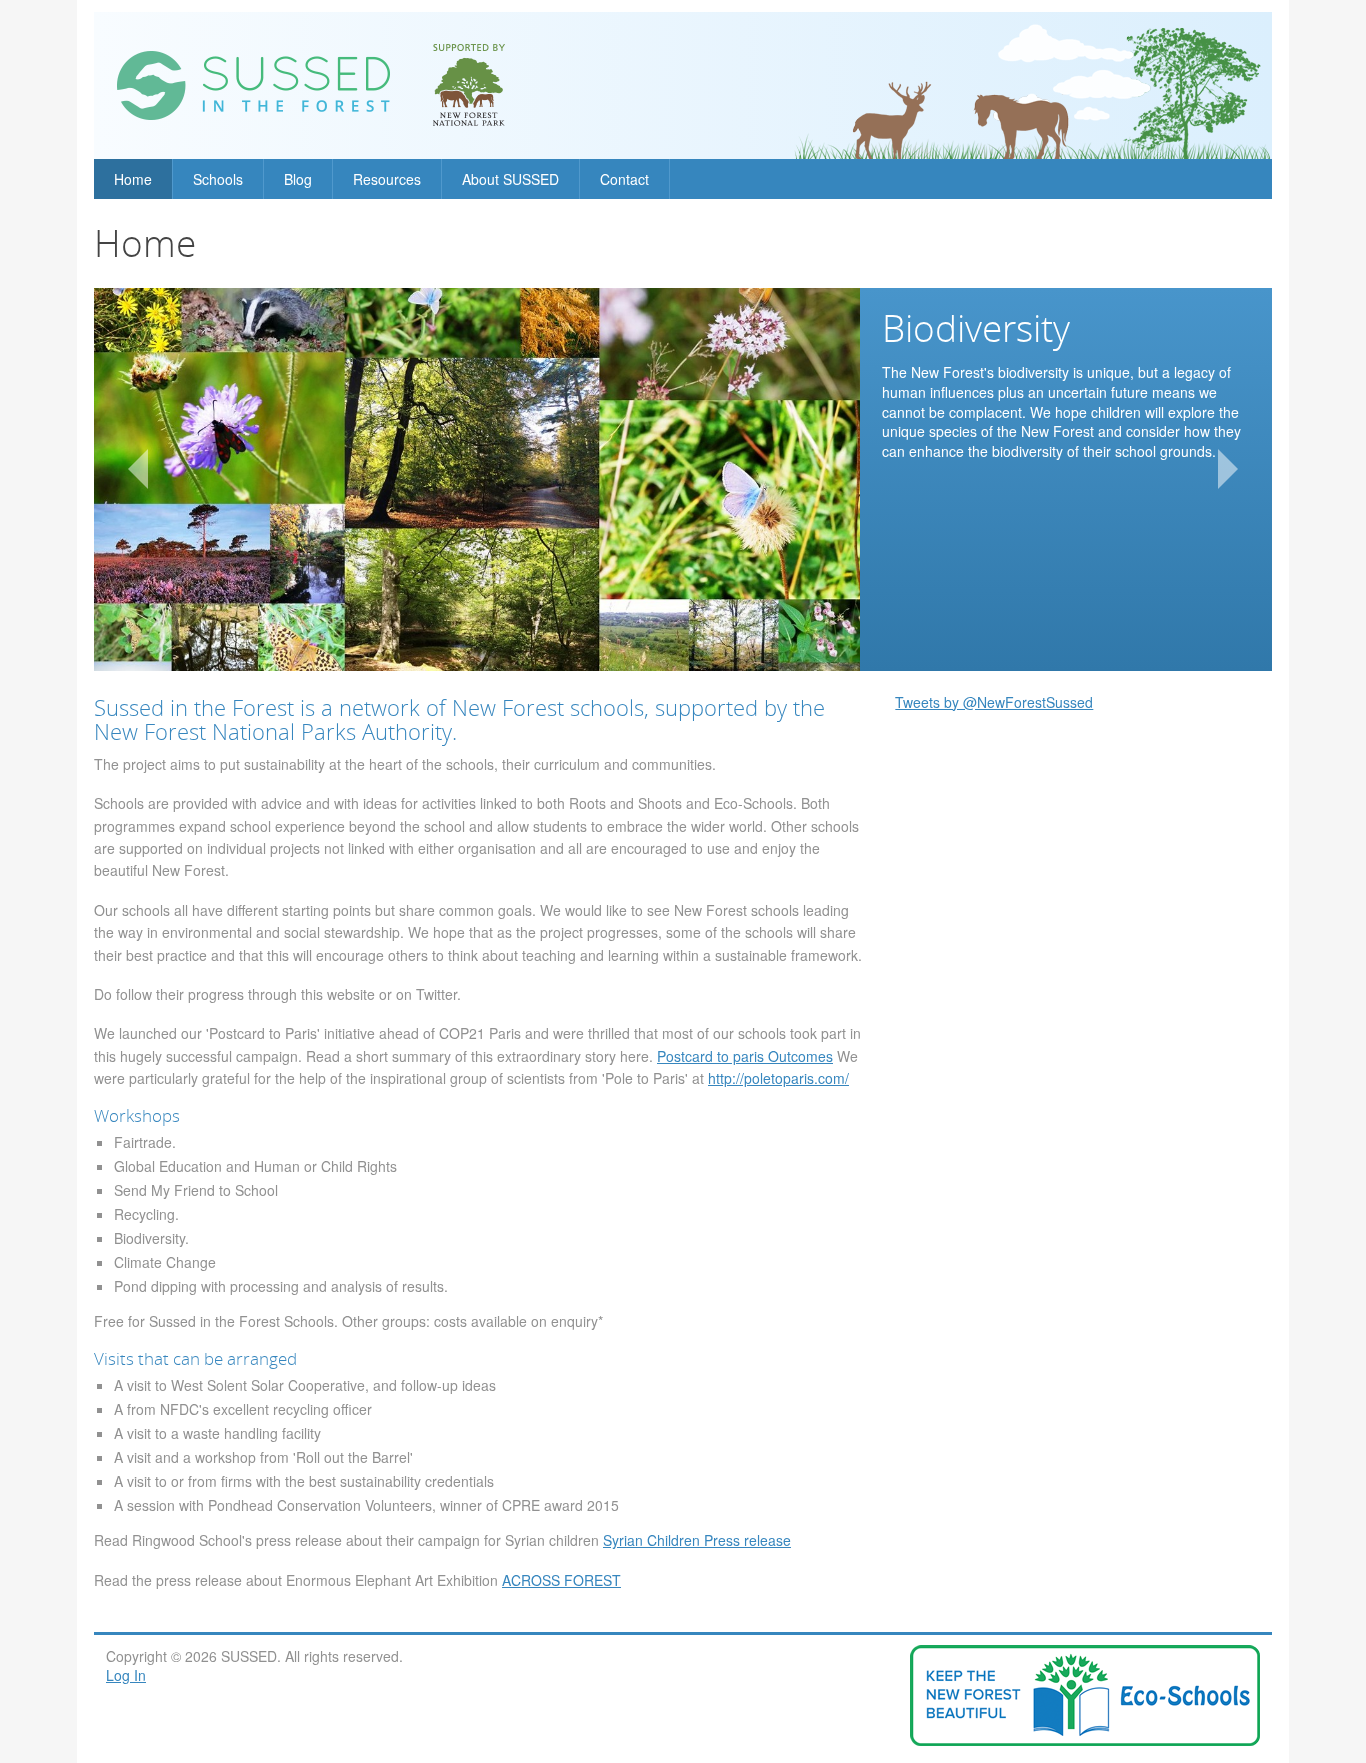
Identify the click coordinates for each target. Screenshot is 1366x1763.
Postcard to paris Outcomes (745, 1056)
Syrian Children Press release (697, 1540)
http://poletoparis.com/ (778, 1078)
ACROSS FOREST (561, 1580)
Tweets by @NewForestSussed (994, 702)
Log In (126, 1675)
